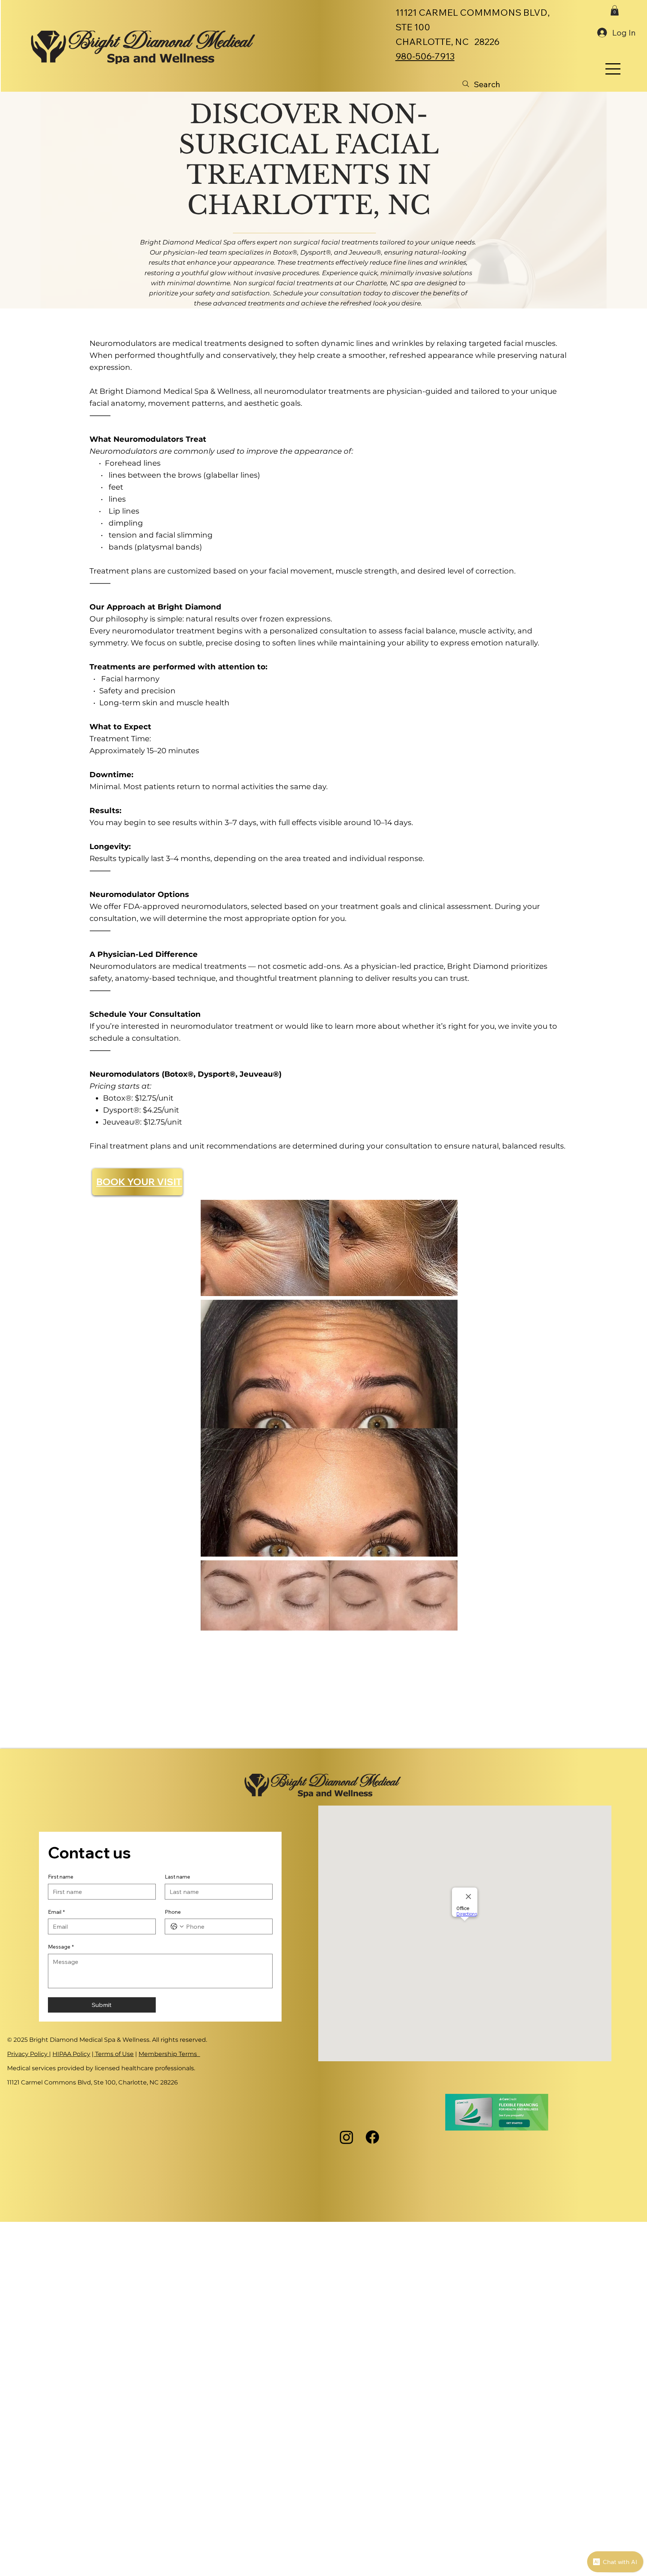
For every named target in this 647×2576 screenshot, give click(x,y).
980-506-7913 (425, 56)
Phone (173, 1912)
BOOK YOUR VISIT (139, 1182)
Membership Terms (169, 2054)
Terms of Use (114, 2054)
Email (56, 1912)
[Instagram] (347, 2137)
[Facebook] (372, 2137)
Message (61, 1947)
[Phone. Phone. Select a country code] (177, 1926)
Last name (177, 1877)
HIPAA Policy (71, 2054)
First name (61, 1877)
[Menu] (613, 69)
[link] (615, 10)
